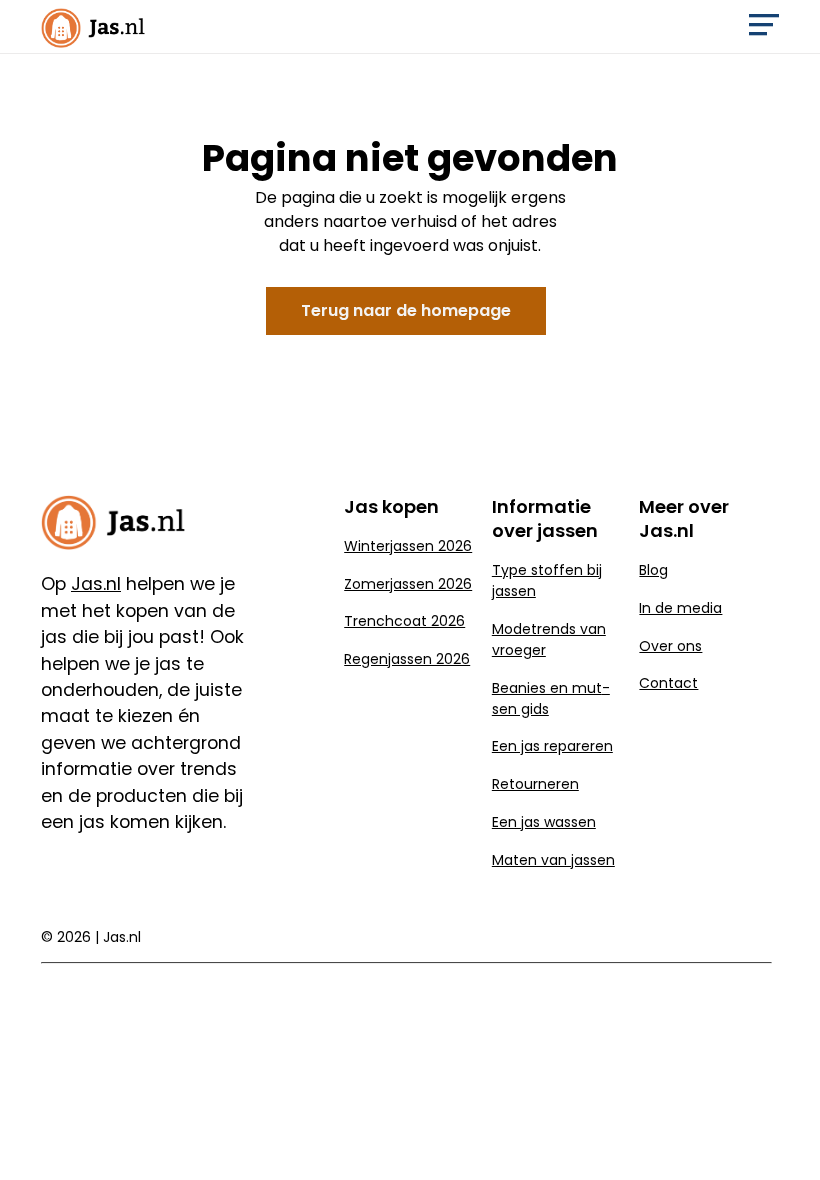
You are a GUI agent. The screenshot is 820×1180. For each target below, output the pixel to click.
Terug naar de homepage (406, 310)
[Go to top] (780, 1132)
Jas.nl (122, 937)
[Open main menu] (764, 29)
